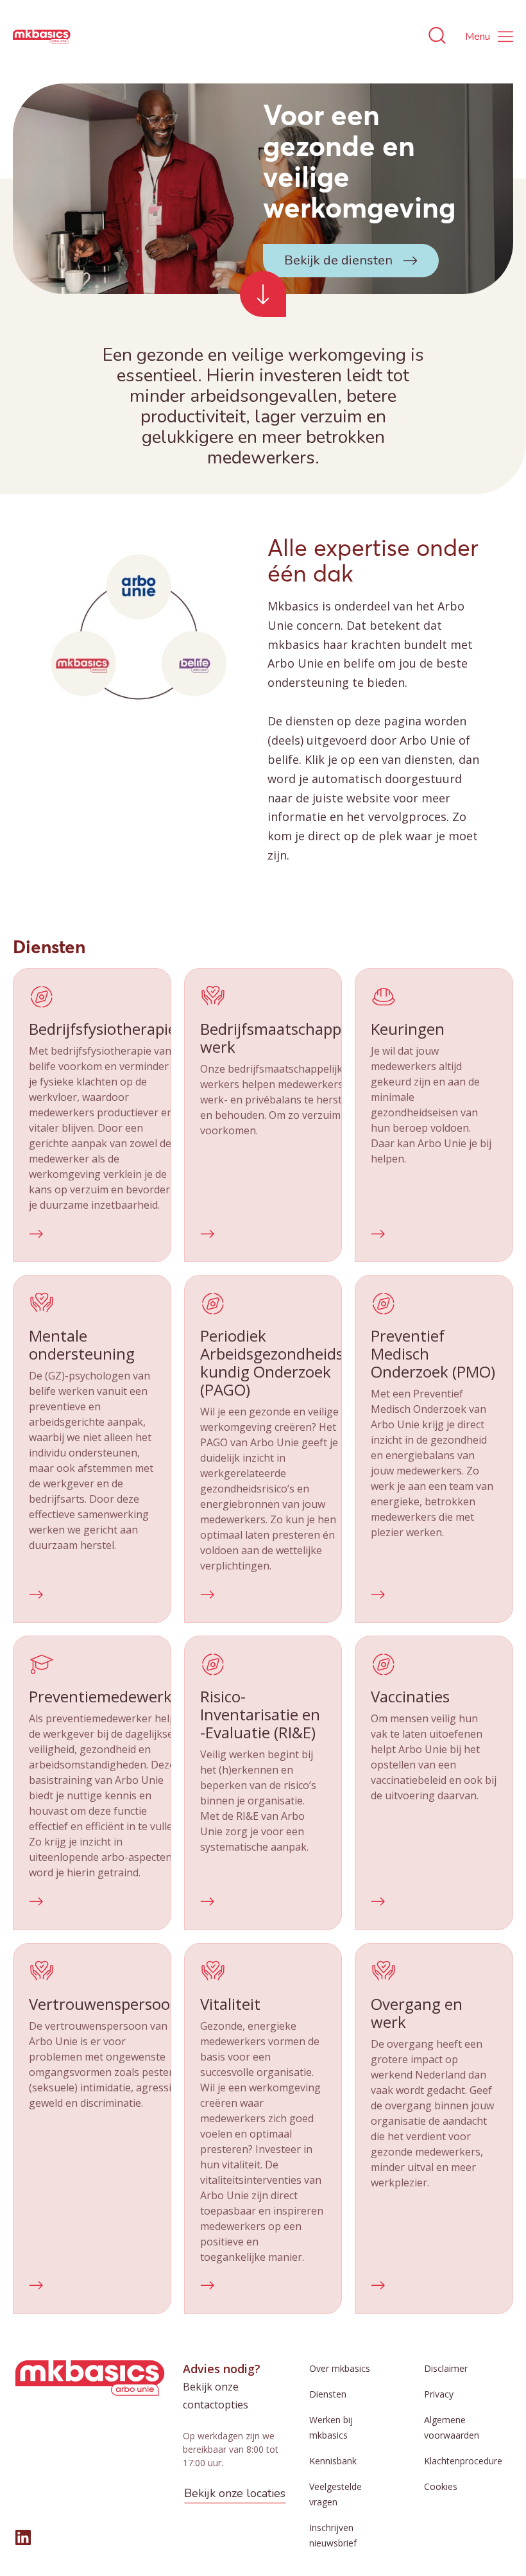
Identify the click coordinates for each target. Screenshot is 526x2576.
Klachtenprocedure (463, 2461)
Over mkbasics (340, 2368)
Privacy (439, 2394)
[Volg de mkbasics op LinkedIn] (23, 2537)
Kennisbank (333, 2461)
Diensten (328, 2394)
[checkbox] (92, 1115)
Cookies (441, 2486)
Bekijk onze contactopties (216, 2396)
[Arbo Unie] (42, 37)
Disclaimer (446, 2368)
